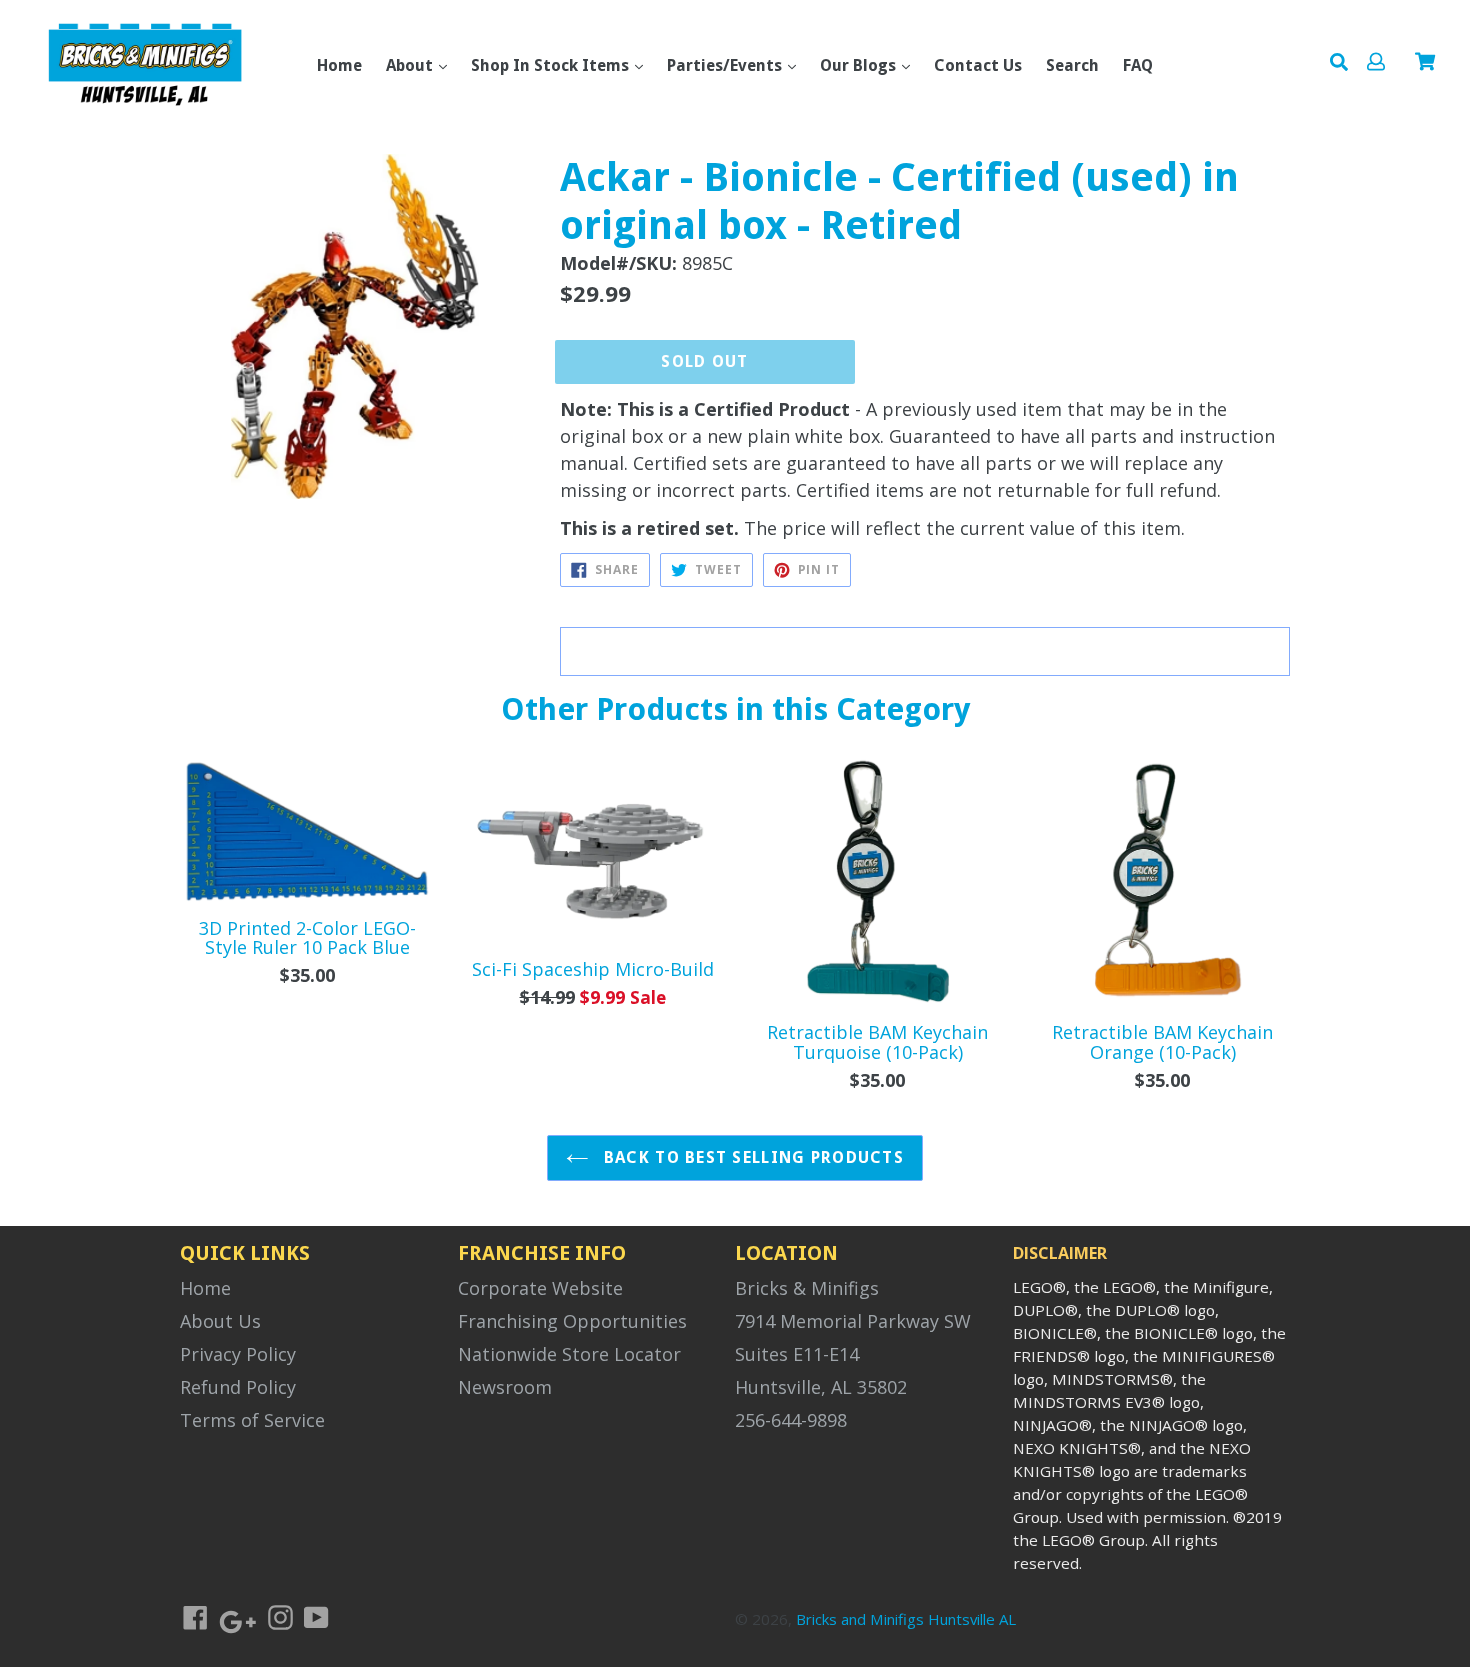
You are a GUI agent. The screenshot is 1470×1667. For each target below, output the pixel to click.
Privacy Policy (238, 1354)
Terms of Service (252, 1420)
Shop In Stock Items (552, 65)
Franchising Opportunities (572, 1321)
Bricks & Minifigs (807, 1288)
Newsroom (505, 1387)
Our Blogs (860, 65)
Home (339, 65)
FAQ (1138, 65)
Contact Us (978, 65)
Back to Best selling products (751, 1157)
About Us (220, 1321)
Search (1072, 65)
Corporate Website (540, 1288)
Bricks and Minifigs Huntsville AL (906, 1619)
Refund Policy (238, 1387)
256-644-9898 (791, 1420)
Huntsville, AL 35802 (821, 1387)
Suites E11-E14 (797, 1354)
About (411, 65)
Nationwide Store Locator (569, 1354)
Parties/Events (726, 65)
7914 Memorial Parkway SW (853, 1321)
